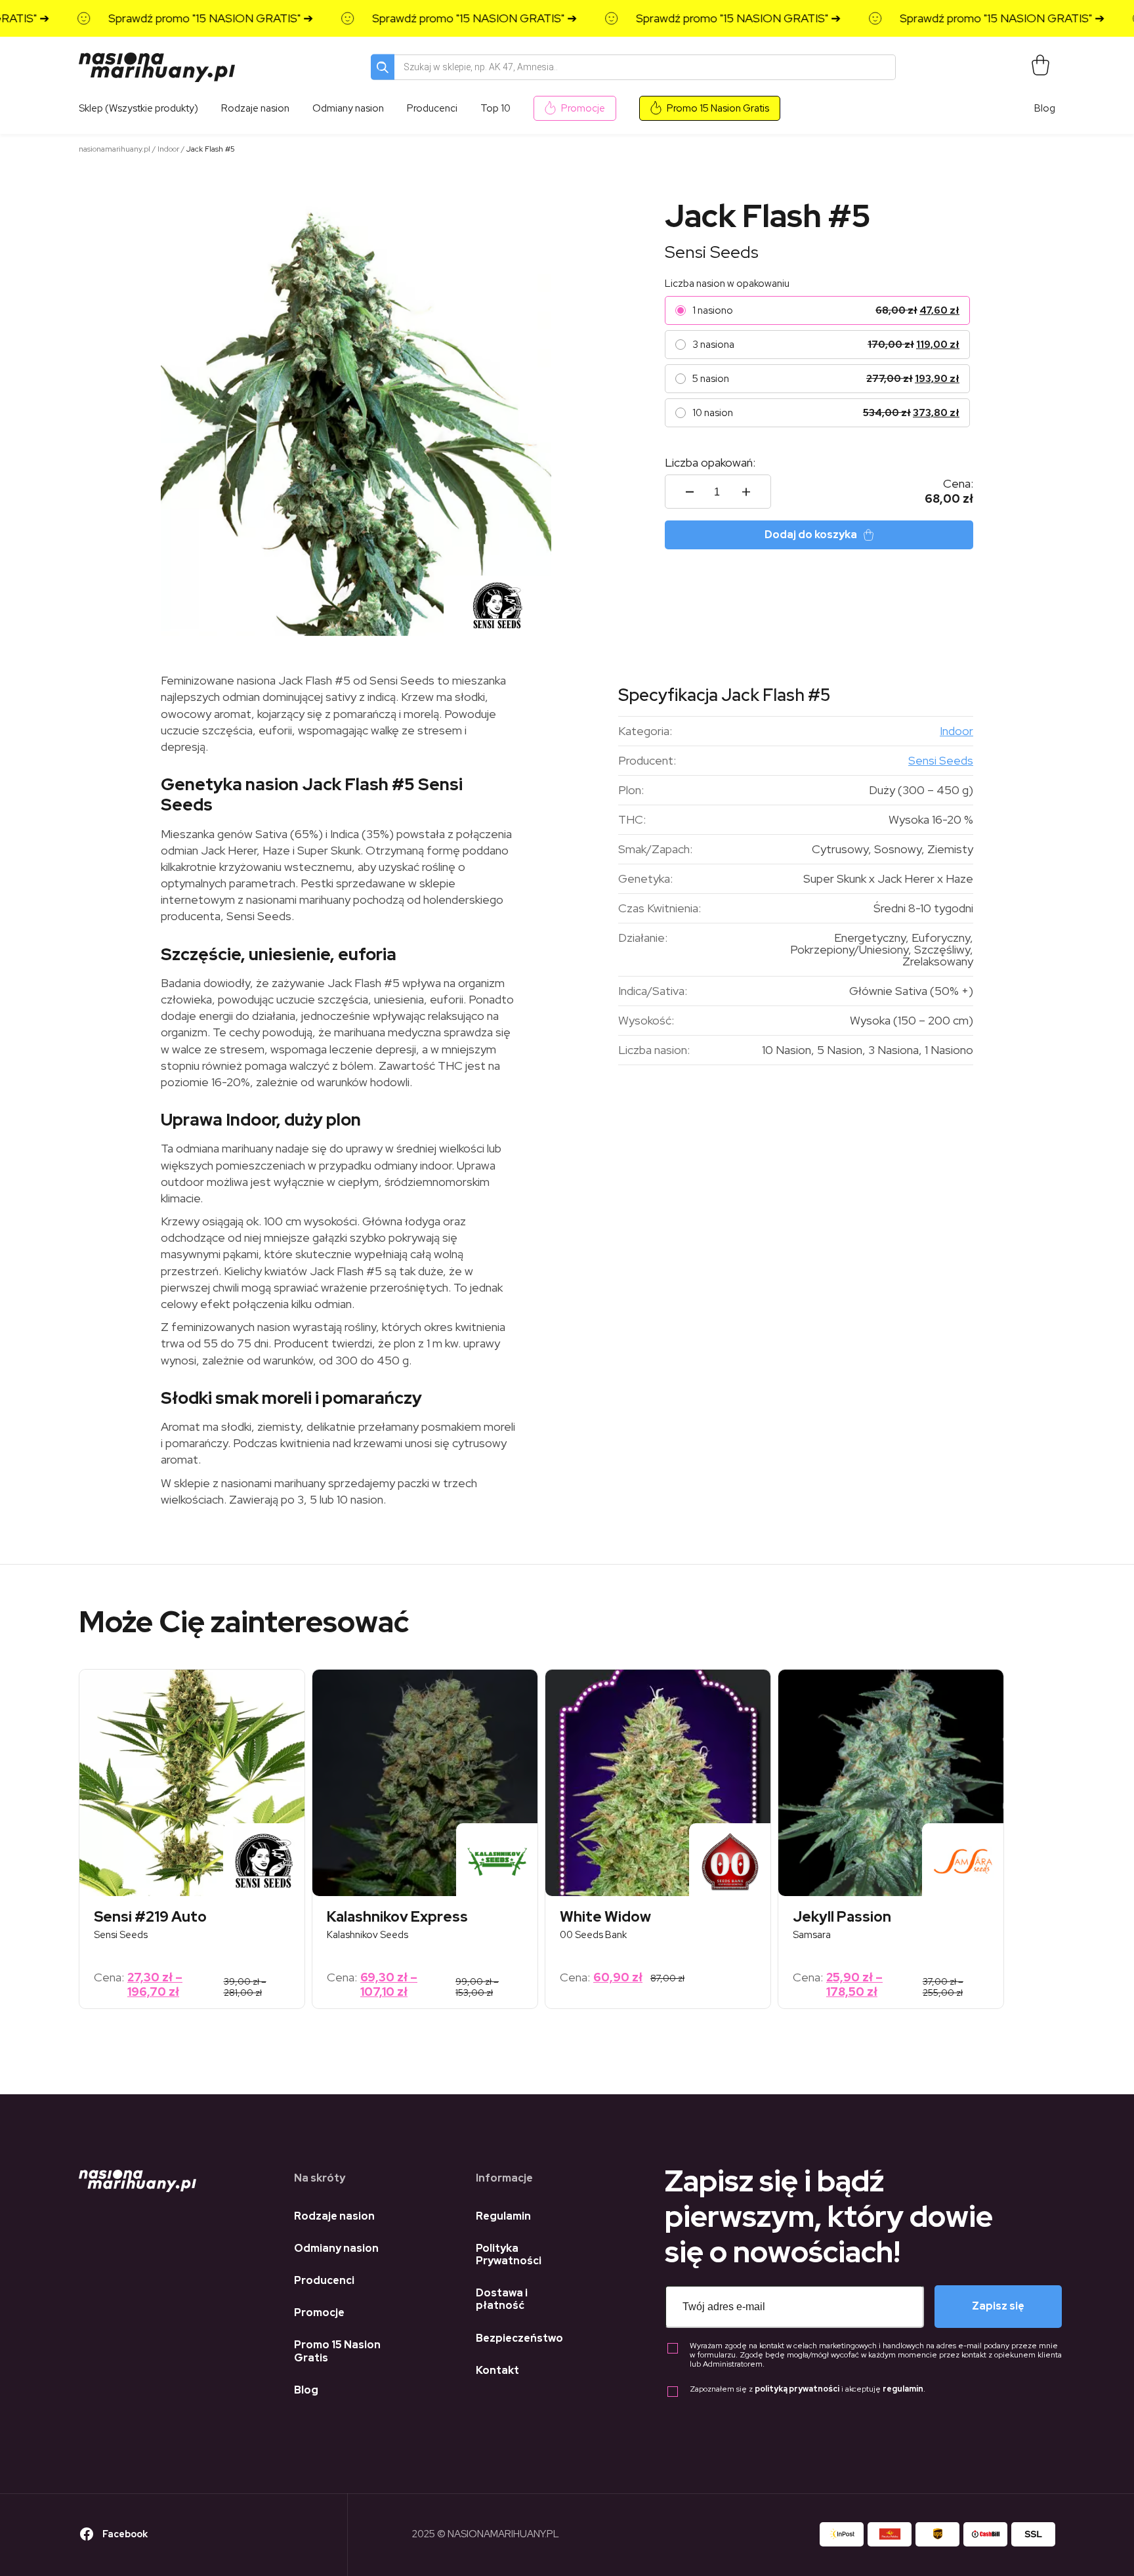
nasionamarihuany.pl (115, 149)
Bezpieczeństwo (519, 2338)
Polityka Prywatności (509, 2254)
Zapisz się (998, 2306)
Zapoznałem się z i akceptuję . (808, 2389)
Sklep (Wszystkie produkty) (138, 108)
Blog (1045, 108)
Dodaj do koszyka (811, 535)
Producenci (324, 2280)
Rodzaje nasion (334, 2216)
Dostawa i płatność (502, 2299)
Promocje (583, 108)
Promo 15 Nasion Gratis (718, 108)
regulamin (903, 2389)
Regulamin (503, 2216)
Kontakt (497, 2370)
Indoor (168, 149)
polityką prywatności (797, 2389)
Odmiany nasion (336, 2248)
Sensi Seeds (712, 252)
